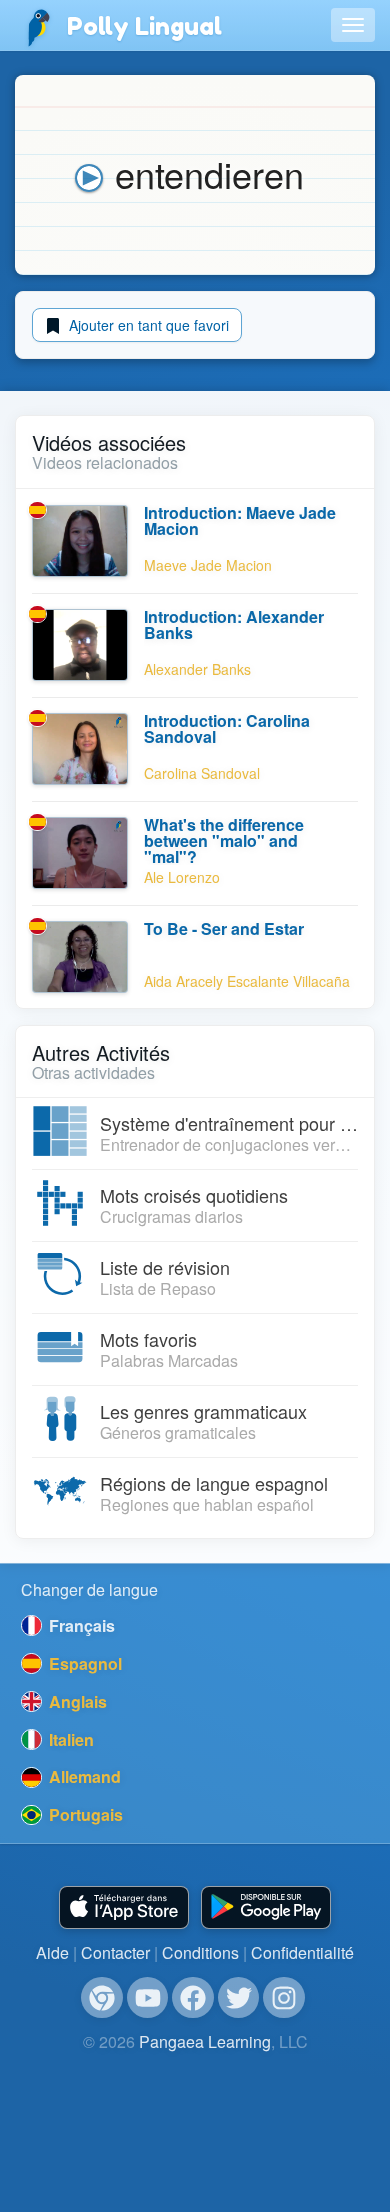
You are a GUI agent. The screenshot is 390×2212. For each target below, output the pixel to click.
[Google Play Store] (266, 1907)
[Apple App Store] (124, 1907)
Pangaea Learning (205, 2041)
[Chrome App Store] (102, 1998)
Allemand (83, 1776)
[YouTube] (148, 1998)
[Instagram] (284, 1998)
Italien (69, 1739)
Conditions (200, 1952)
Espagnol (83, 1663)
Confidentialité (302, 1952)
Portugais (84, 1814)
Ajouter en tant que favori (147, 325)
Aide (52, 1952)
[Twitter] (239, 1998)
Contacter (115, 1952)
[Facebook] (193, 1998)
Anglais (76, 1701)
